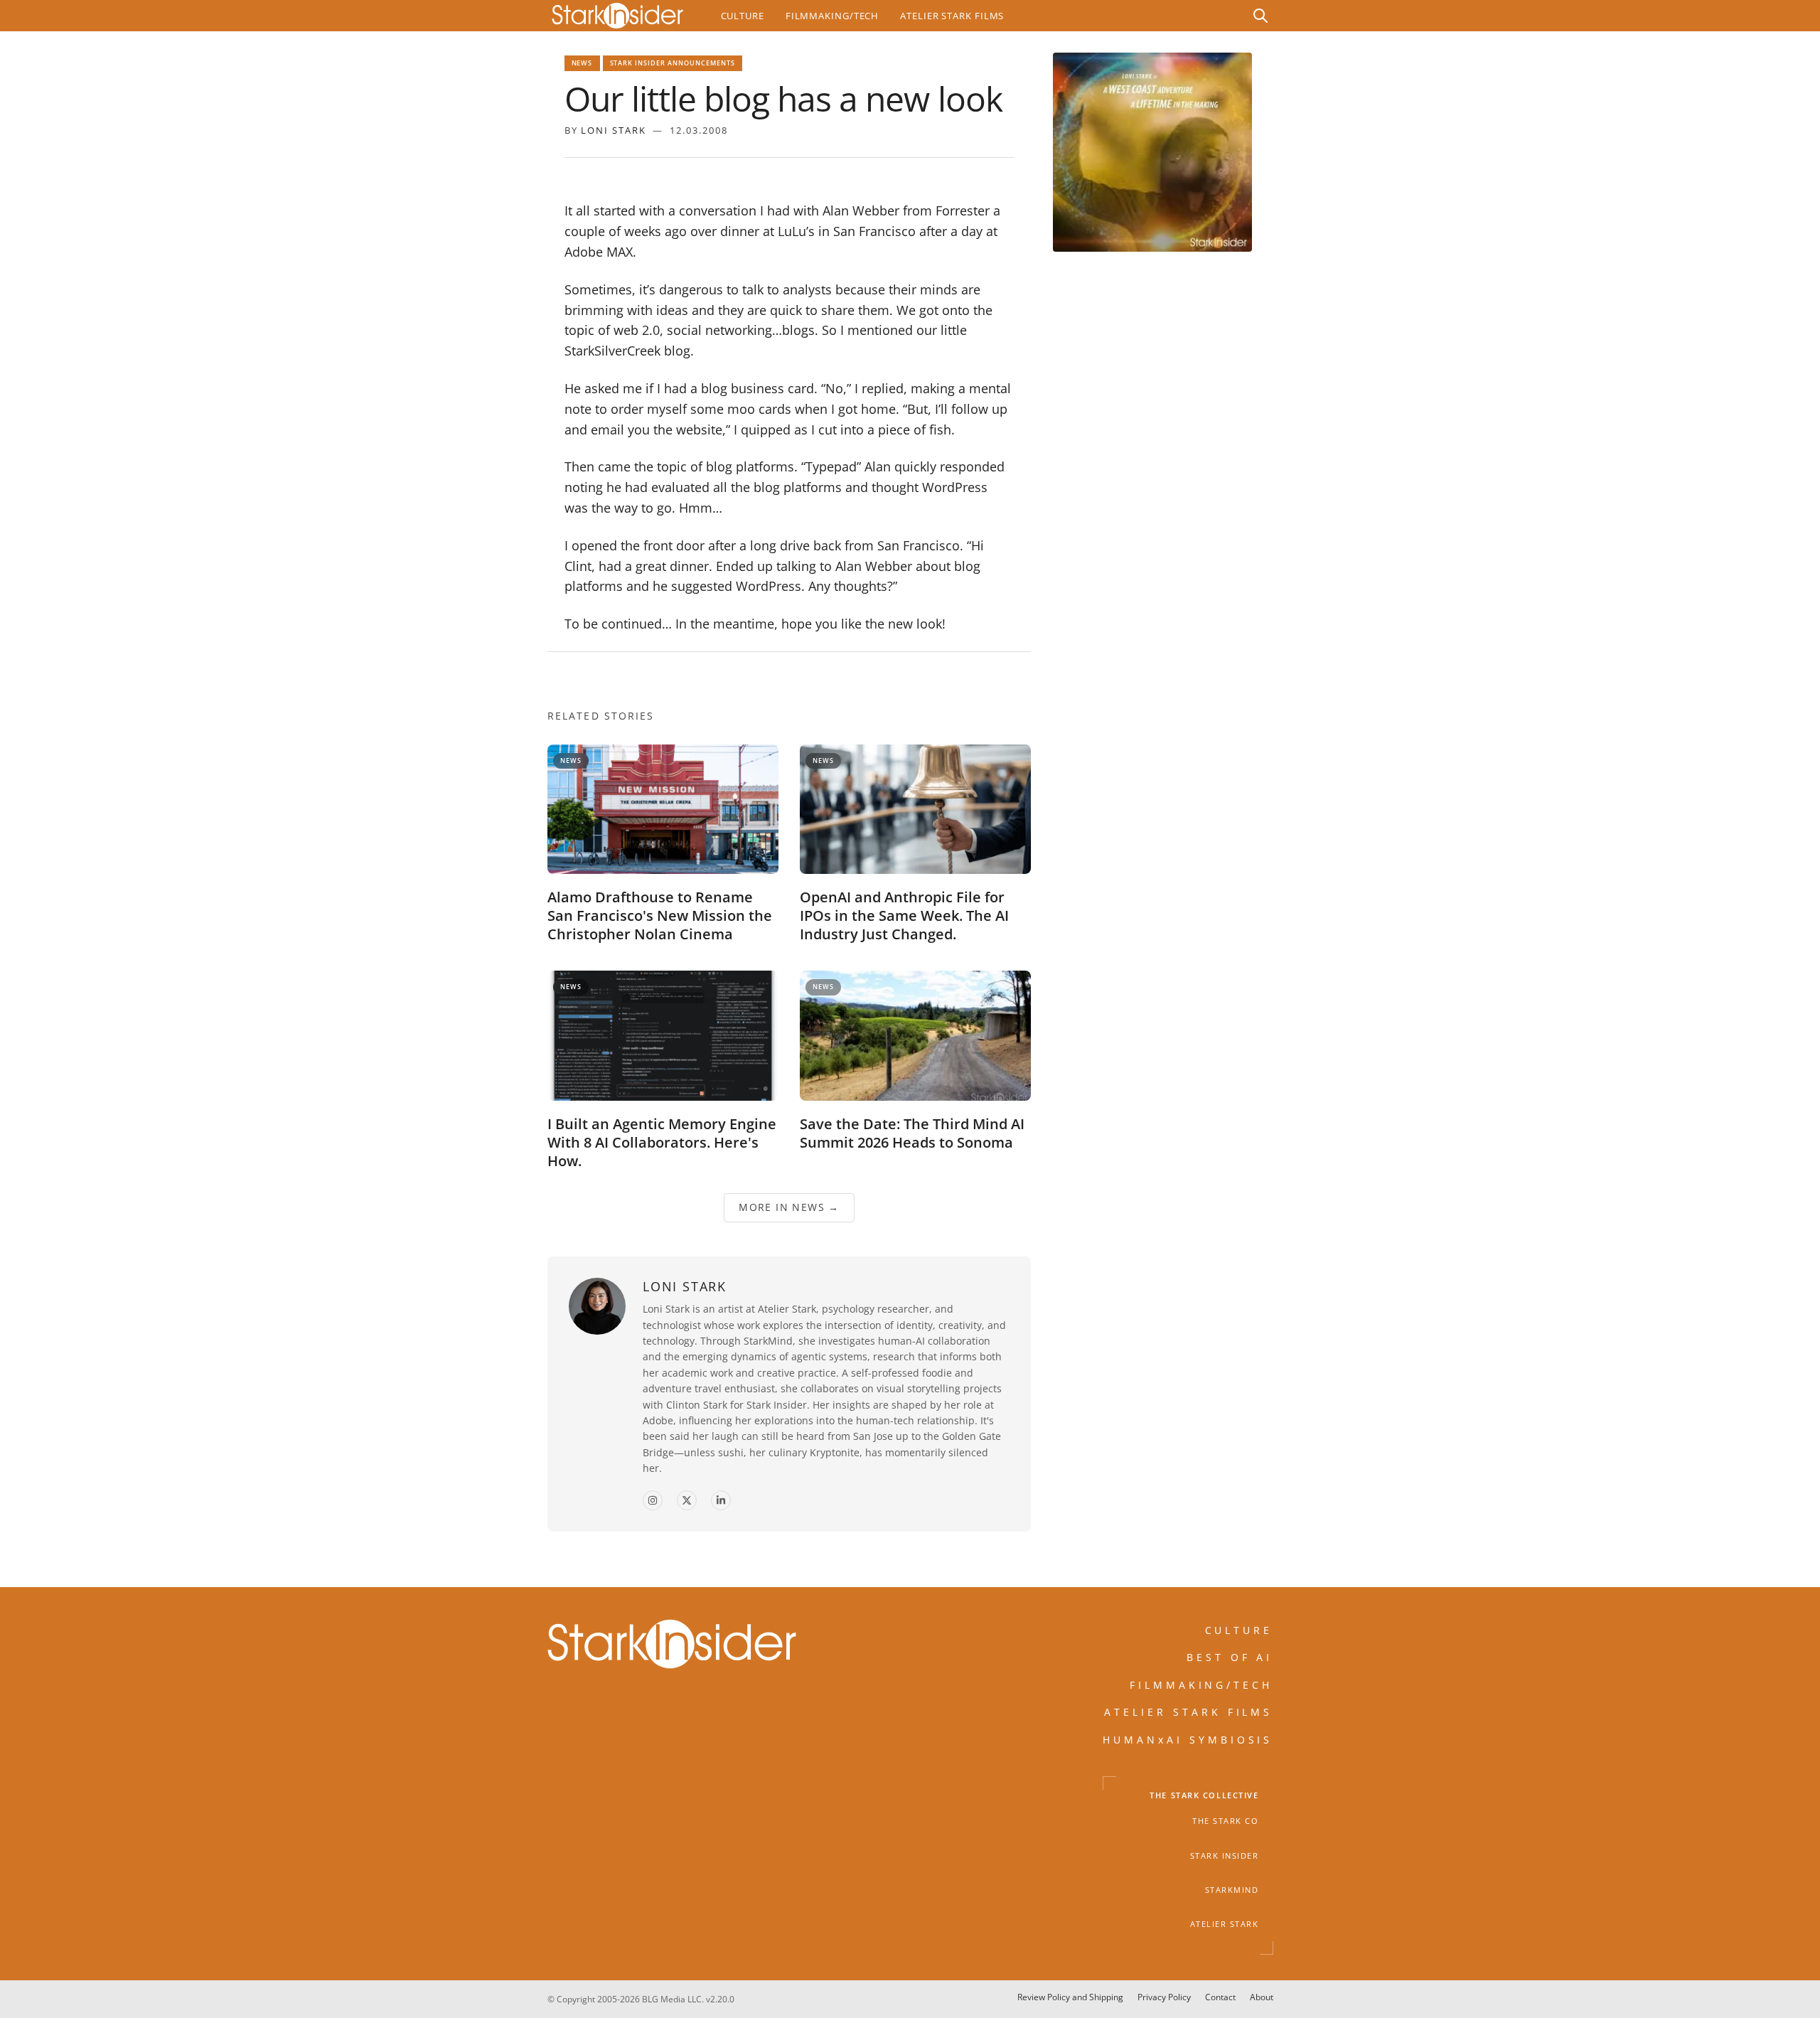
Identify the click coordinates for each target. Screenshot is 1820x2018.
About (1262, 1997)
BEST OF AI (1230, 1657)
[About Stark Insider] (1152, 152)
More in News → (789, 1207)
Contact (1220, 1997)
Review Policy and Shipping (1070, 1997)
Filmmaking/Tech (832, 16)
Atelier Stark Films (952, 16)
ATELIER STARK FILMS (1189, 1712)
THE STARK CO (1225, 1821)
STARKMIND (1232, 1890)
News (582, 63)
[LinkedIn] (721, 1500)
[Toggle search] (1260, 16)
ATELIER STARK (1225, 1924)
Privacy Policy (1164, 1997)
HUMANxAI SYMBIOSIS (1188, 1740)
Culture (743, 16)
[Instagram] (653, 1500)
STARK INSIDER (1225, 1856)
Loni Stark (614, 130)
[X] (687, 1500)
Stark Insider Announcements (673, 63)
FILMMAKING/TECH (1201, 1685)
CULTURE (1239, 1630)
